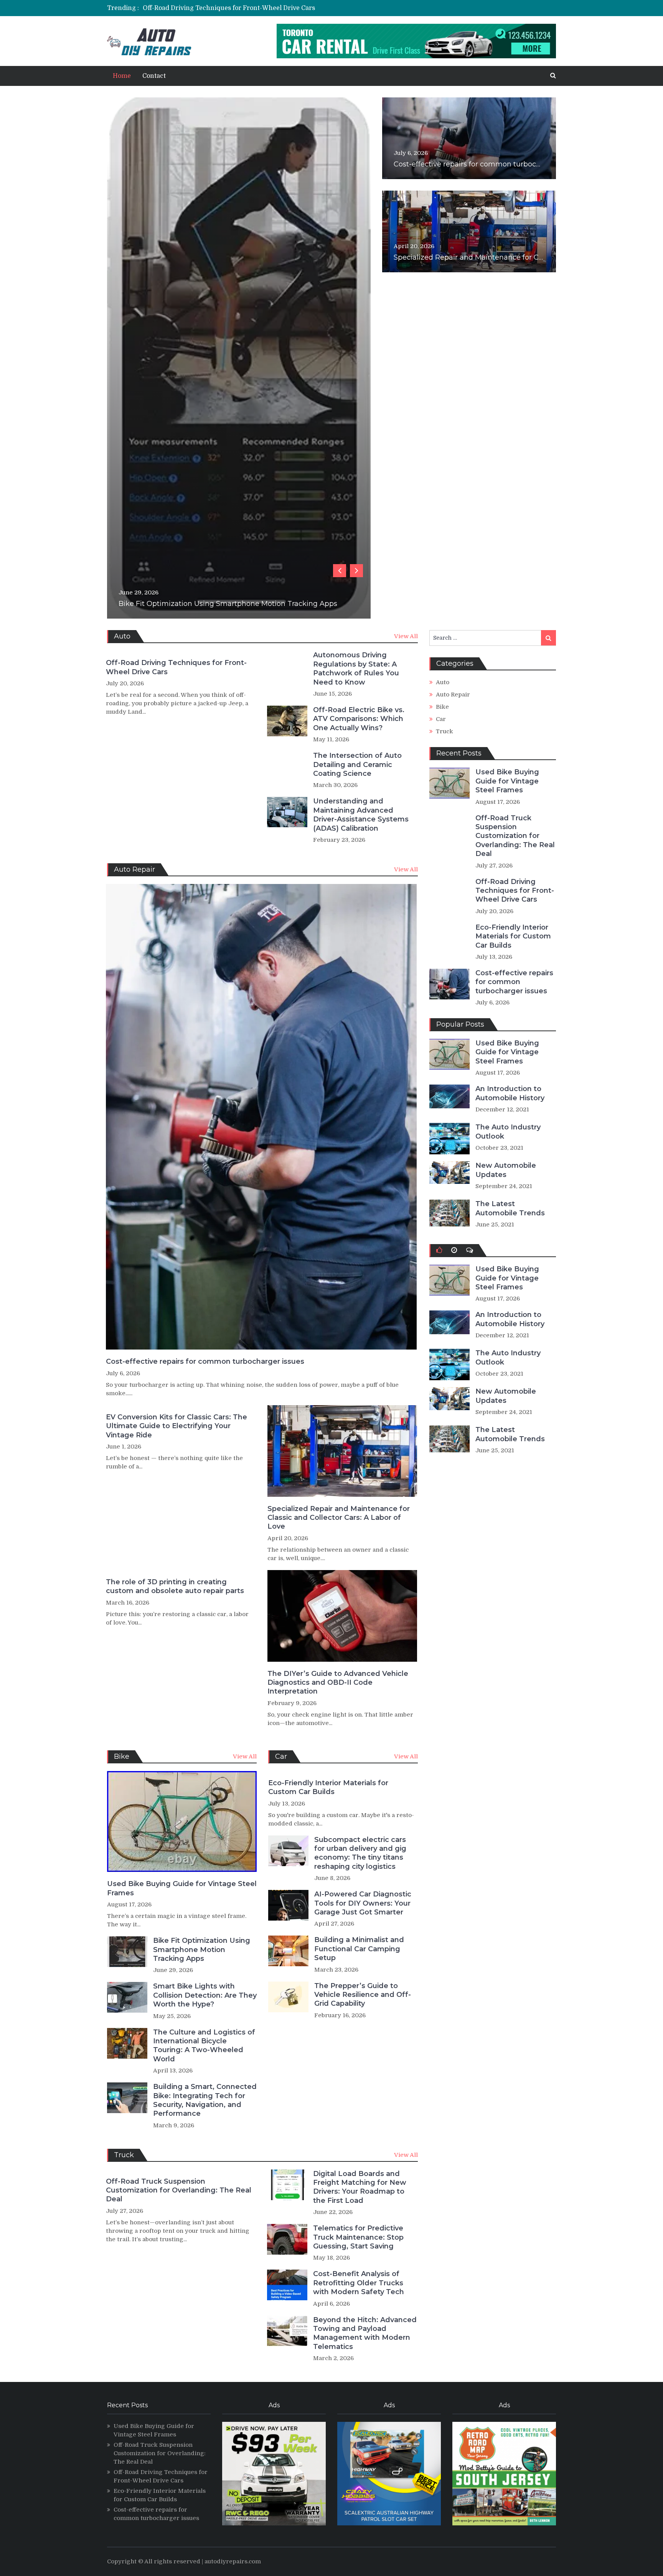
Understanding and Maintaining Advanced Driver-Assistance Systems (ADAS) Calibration (361, 815)
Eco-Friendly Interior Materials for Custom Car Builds (224, 8)
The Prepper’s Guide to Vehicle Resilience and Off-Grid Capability (363, 1995)
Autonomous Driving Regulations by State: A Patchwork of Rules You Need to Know (356, 668)
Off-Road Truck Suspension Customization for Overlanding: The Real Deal (179, 2190)
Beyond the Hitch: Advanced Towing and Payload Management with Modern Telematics (365, 2333)
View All (406, 636)
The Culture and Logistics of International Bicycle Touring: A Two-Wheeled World (204, 2046)
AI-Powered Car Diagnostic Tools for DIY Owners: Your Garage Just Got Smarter (363, 1903)
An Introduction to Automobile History (510, 1093)
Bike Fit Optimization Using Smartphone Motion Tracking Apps (228, 604)
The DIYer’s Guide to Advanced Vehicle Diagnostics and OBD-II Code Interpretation (338, 1683)
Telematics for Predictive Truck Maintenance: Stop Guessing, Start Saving (358, 2237)
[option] (260, 8)
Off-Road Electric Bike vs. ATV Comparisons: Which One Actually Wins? (359, 719)
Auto (443, 682)
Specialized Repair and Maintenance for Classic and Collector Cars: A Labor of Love (339, 1518)
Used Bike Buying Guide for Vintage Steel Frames (182, 1888)
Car (441, 719)
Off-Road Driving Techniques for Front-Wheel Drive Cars (176, 667)
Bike (442, 707)
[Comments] (470, 1250)
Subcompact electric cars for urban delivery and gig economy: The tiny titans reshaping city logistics (292, 307)
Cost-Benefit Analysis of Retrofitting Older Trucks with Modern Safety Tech (359, 2283)
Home (122, 76)
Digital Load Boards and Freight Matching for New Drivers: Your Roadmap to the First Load (275, 257)
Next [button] (356, 571)
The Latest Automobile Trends (510, 1208)
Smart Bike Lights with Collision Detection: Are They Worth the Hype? (205, 1995)
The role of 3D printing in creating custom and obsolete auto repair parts (175, 1586)
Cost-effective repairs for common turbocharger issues (488, 164)
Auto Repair (453, 695)
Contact (154, 76)
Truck (444, 731)
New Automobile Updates (506, 1170)
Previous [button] (340, 571)
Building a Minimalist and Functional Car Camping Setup (359, 1949)
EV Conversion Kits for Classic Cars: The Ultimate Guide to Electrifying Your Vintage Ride (176, 1426)
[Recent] (454, 1250)
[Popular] (439, 1250)
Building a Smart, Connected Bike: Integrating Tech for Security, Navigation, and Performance (205, 2100)
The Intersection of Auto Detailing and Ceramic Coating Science (357, 765)
